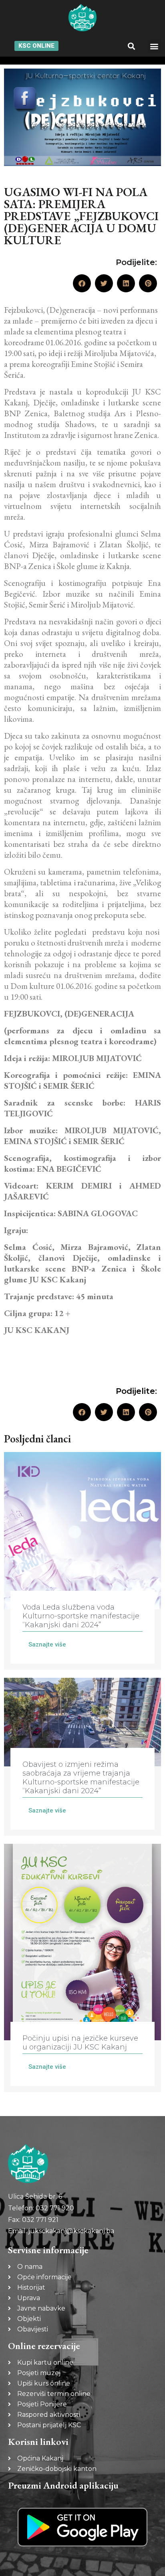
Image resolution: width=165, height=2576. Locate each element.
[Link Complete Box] (82, 1561)
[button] (131, 46)
